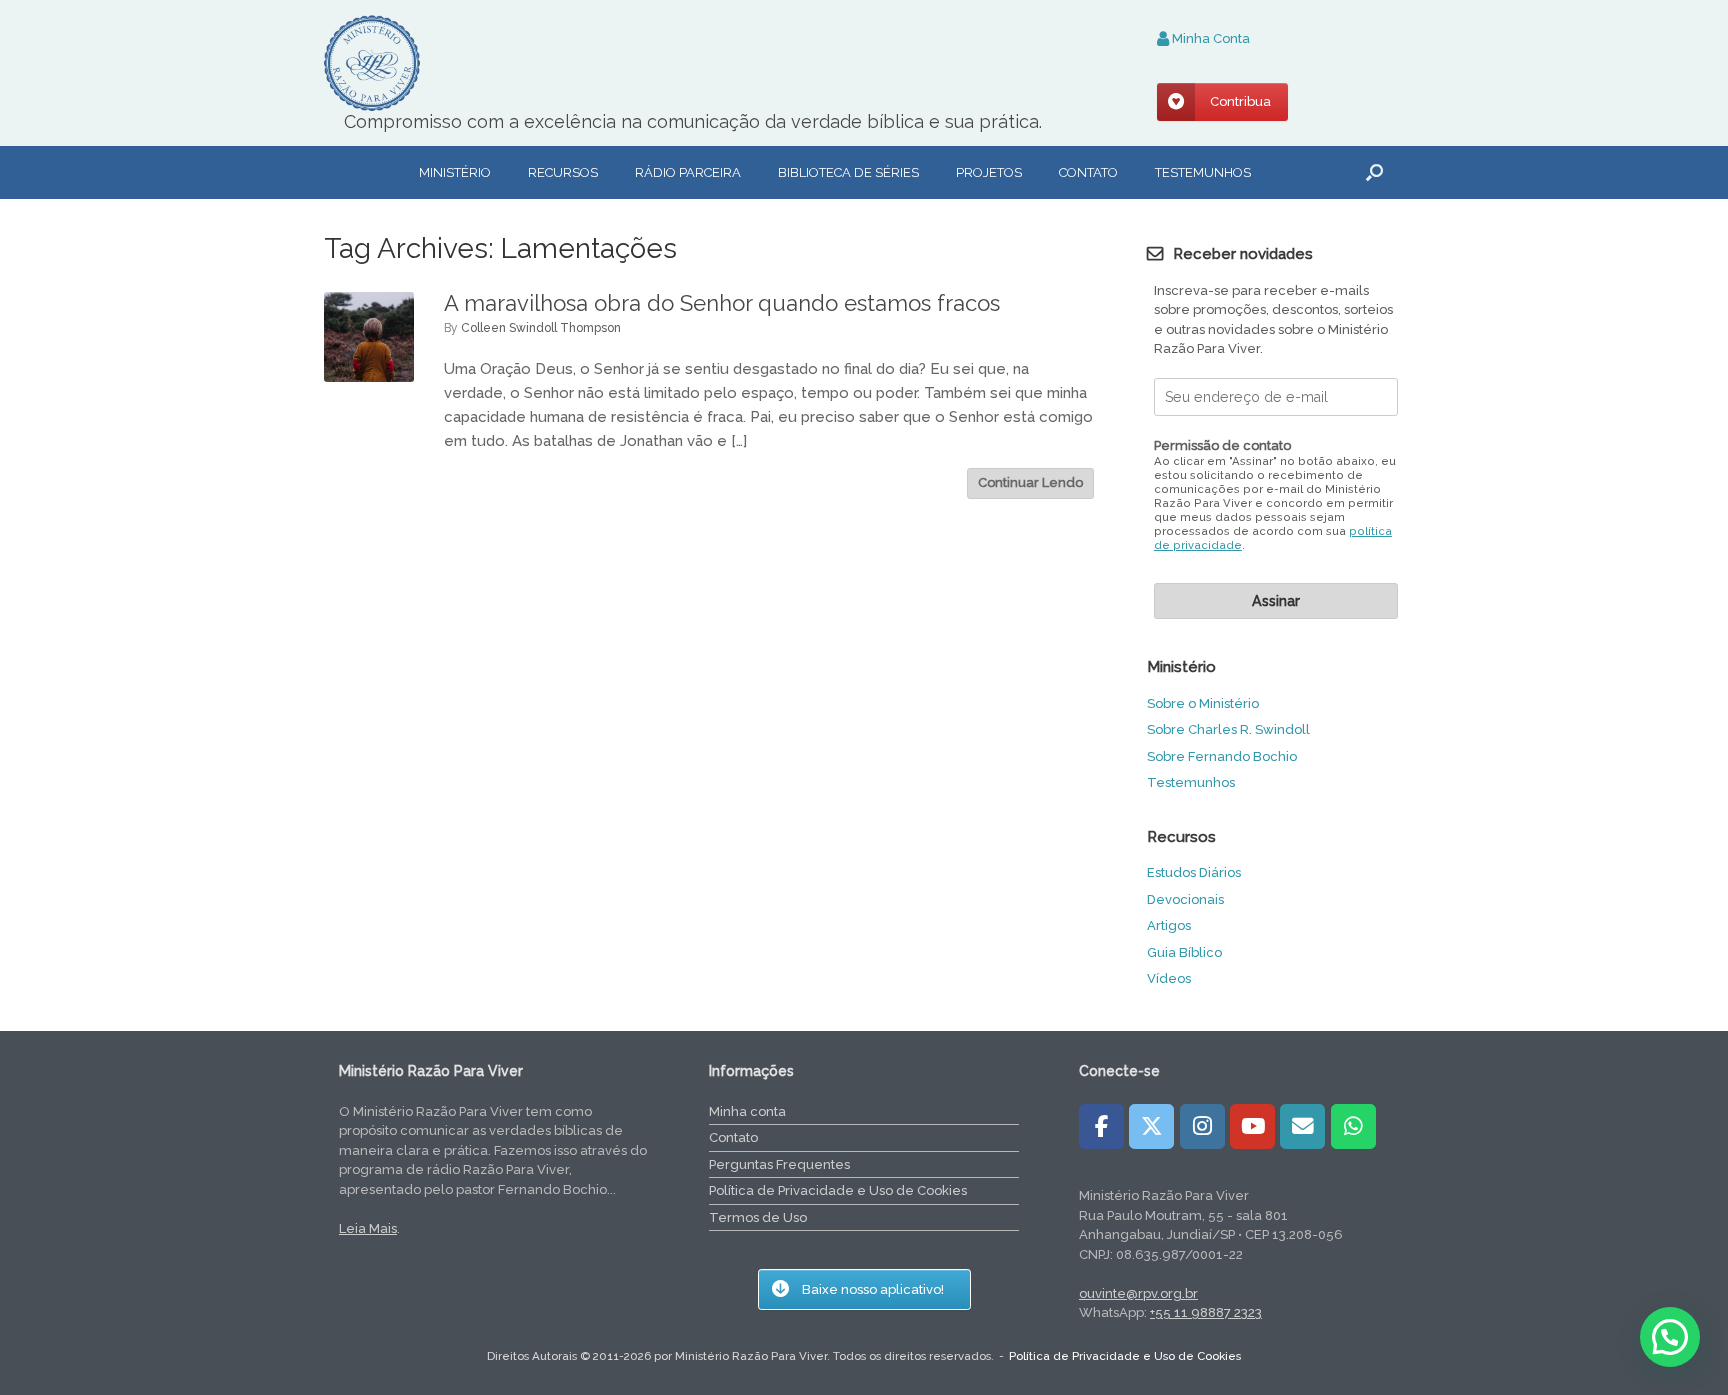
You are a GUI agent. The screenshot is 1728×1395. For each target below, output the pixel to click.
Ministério (455, 172)
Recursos (563, 172)
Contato (1088, 172)
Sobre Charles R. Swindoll (1228, 729)
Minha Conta (1209, 38)
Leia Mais (368, 1228)
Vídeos (1169, 978)
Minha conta (747, 1111)
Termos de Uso (758, 1217)
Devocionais (1185, 899)
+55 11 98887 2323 (1206, 1312)
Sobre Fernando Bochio (1222, 756)
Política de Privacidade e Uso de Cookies (838, 1190)
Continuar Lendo (1030, 482)
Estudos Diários (1194, 872)
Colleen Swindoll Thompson (541, 328)
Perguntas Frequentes (779, 1164)
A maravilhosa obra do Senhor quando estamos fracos (722, 303)
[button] (1374, 172)
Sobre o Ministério (1203, 703)
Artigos (1169, 925)
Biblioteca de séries (848, 172)
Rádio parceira (688, 172)
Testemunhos (1203, 172)
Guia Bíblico (1184, 952)
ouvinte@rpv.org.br (1138, 1293)
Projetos (989, 172)
